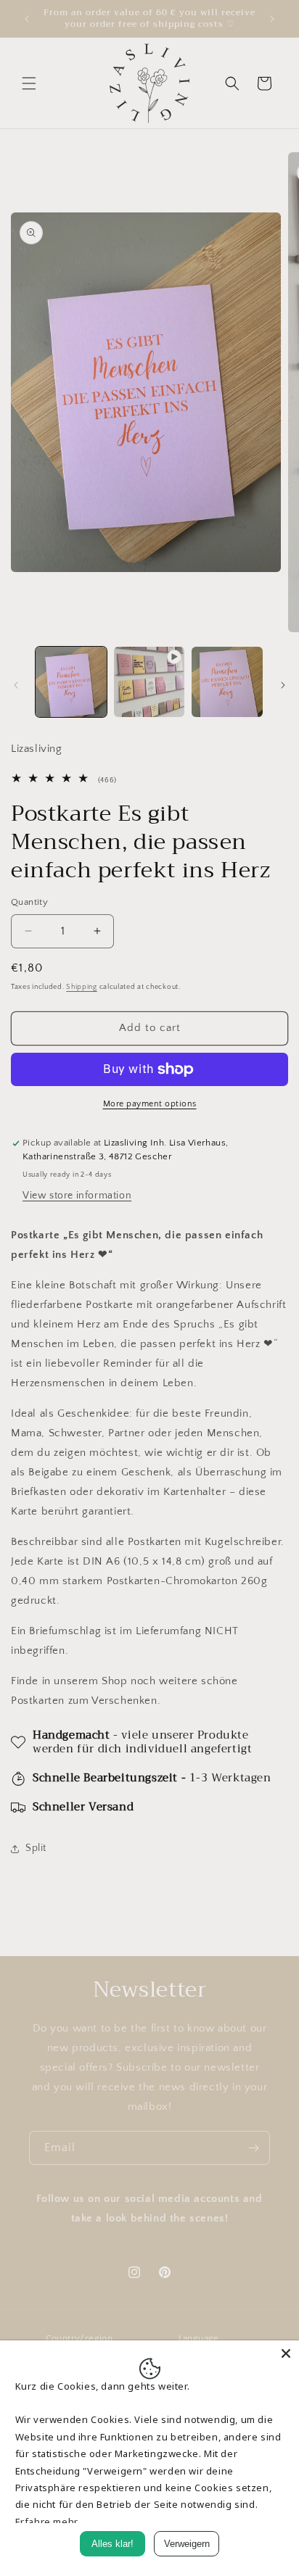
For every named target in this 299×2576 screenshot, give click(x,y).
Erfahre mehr (47, 2522)
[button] (29, 83)
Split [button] (36, 1848)
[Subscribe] (253, 2148)
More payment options (150, 1104)
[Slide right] (283, 685)
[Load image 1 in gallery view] (71, 682)
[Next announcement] (272, 19)
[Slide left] (16, 685)
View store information (77, 1196)
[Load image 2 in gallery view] (227, 682)
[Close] (286, 2353)
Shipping (82, 987)
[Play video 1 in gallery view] (149, 682)
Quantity (29, 902)
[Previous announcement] (27, 19)
